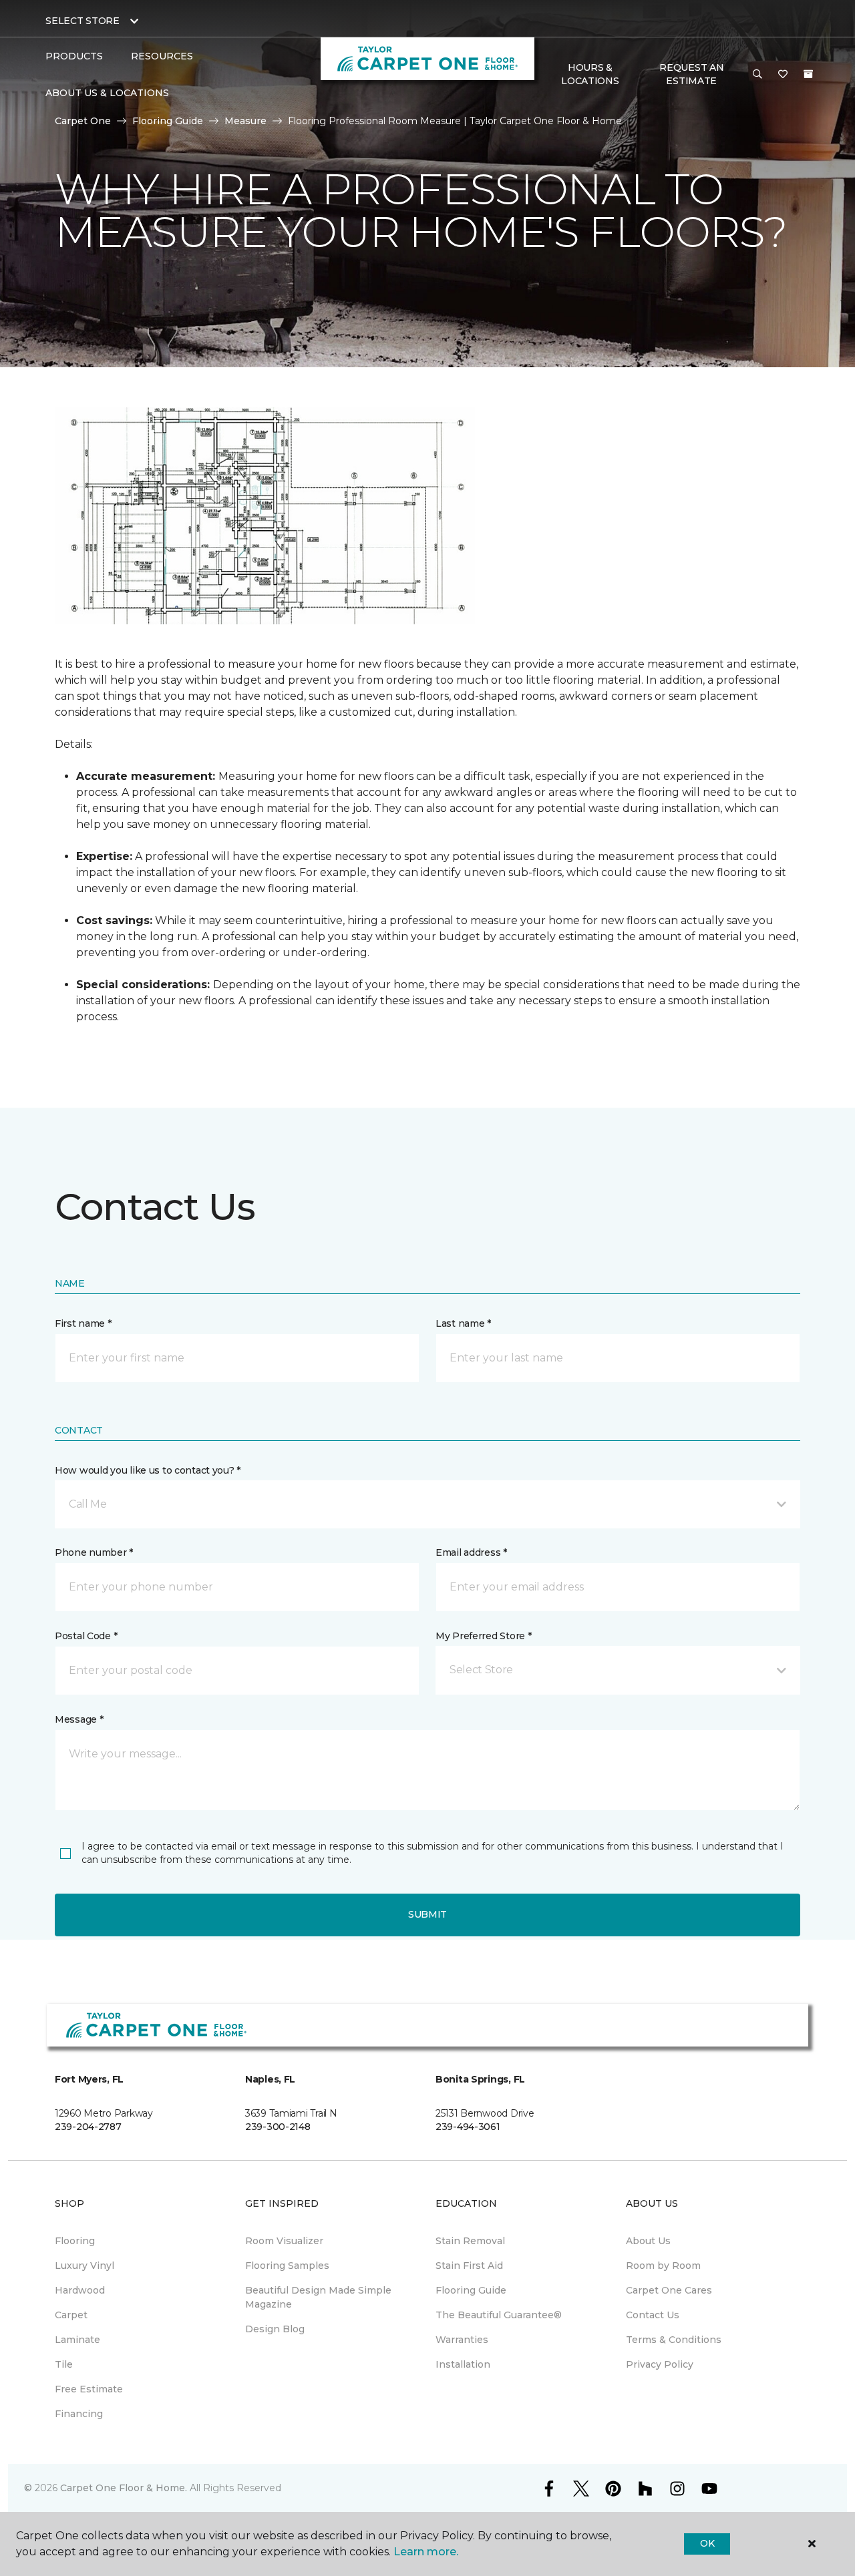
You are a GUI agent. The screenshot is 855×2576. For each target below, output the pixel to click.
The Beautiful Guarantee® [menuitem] (499, 2315)
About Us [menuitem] (648, 2241)
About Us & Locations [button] (107, 93)
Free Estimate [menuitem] (89, 2389)
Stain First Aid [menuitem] (469, 2266)
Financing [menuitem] (79, 2414)
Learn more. (426, 2552)
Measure (245, 121)
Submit (427, 1914)
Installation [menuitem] (463, 2364)
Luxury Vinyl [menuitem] (84, 2266)
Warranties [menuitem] (462, 2340)
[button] (757, 75)
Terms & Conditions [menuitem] (674, 2340)
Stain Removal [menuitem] (470, 2241)
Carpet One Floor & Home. (124, 2488)
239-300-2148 (278, 2127)
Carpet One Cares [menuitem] (669, 2290)
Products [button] (74, 56)
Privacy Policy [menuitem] (660, 2364)
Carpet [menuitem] (71, 2315)
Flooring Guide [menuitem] (471, 2290)
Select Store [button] (82, 21)
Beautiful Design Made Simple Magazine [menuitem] (318, 2297)
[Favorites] (783, 75)
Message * (79, 1719)
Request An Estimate (691, 74)
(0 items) (808, 74)
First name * (83, 1323)
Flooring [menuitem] (75, 2241)
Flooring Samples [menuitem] (287, 2266)
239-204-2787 (88, 2127)
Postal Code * (86, 1636)
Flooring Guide (168, 121)
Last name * (463, 1323)
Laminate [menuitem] (77, 2340)
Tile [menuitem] (64, 2364)
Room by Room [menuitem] (663, 2266)
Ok (707, 2543)
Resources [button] (162, 56)
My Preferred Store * (483, 1636)
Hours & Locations (590, 74)
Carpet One (83, 121)
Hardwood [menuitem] (80, 2290)
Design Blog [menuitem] (275, 2329)
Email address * (471, 1552)
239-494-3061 (468, 2127)
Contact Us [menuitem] (653, 2315)
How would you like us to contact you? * (148, 1470)
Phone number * (94, 1552)
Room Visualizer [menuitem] (284, 2241)
